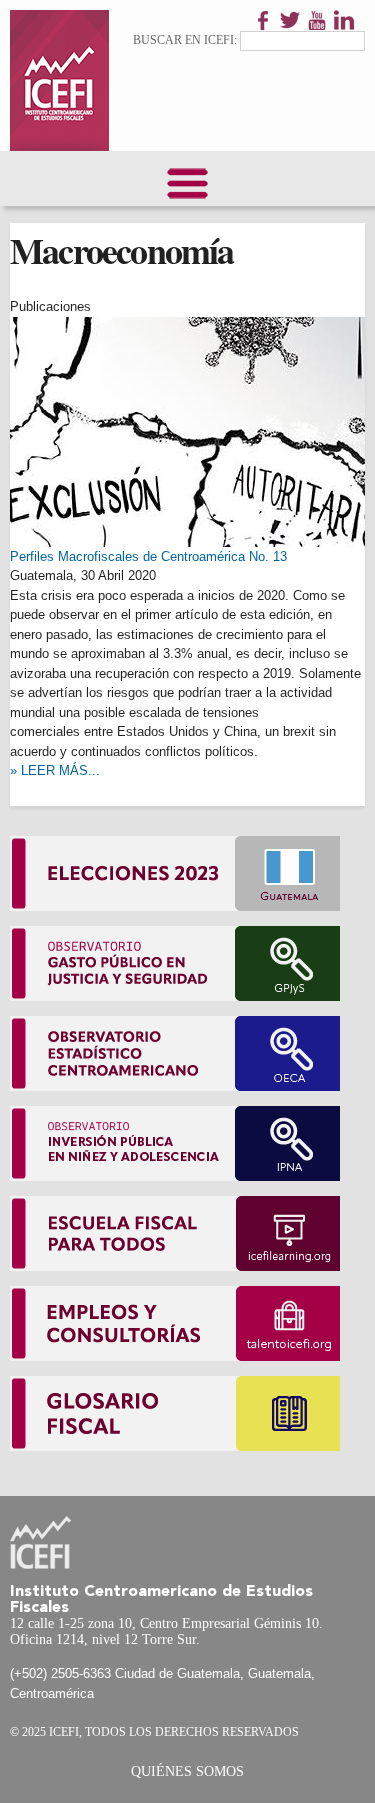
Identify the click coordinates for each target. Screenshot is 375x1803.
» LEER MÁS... (55, 770)
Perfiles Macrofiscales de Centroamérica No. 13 (148, 556)
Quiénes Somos (187, 1771)
